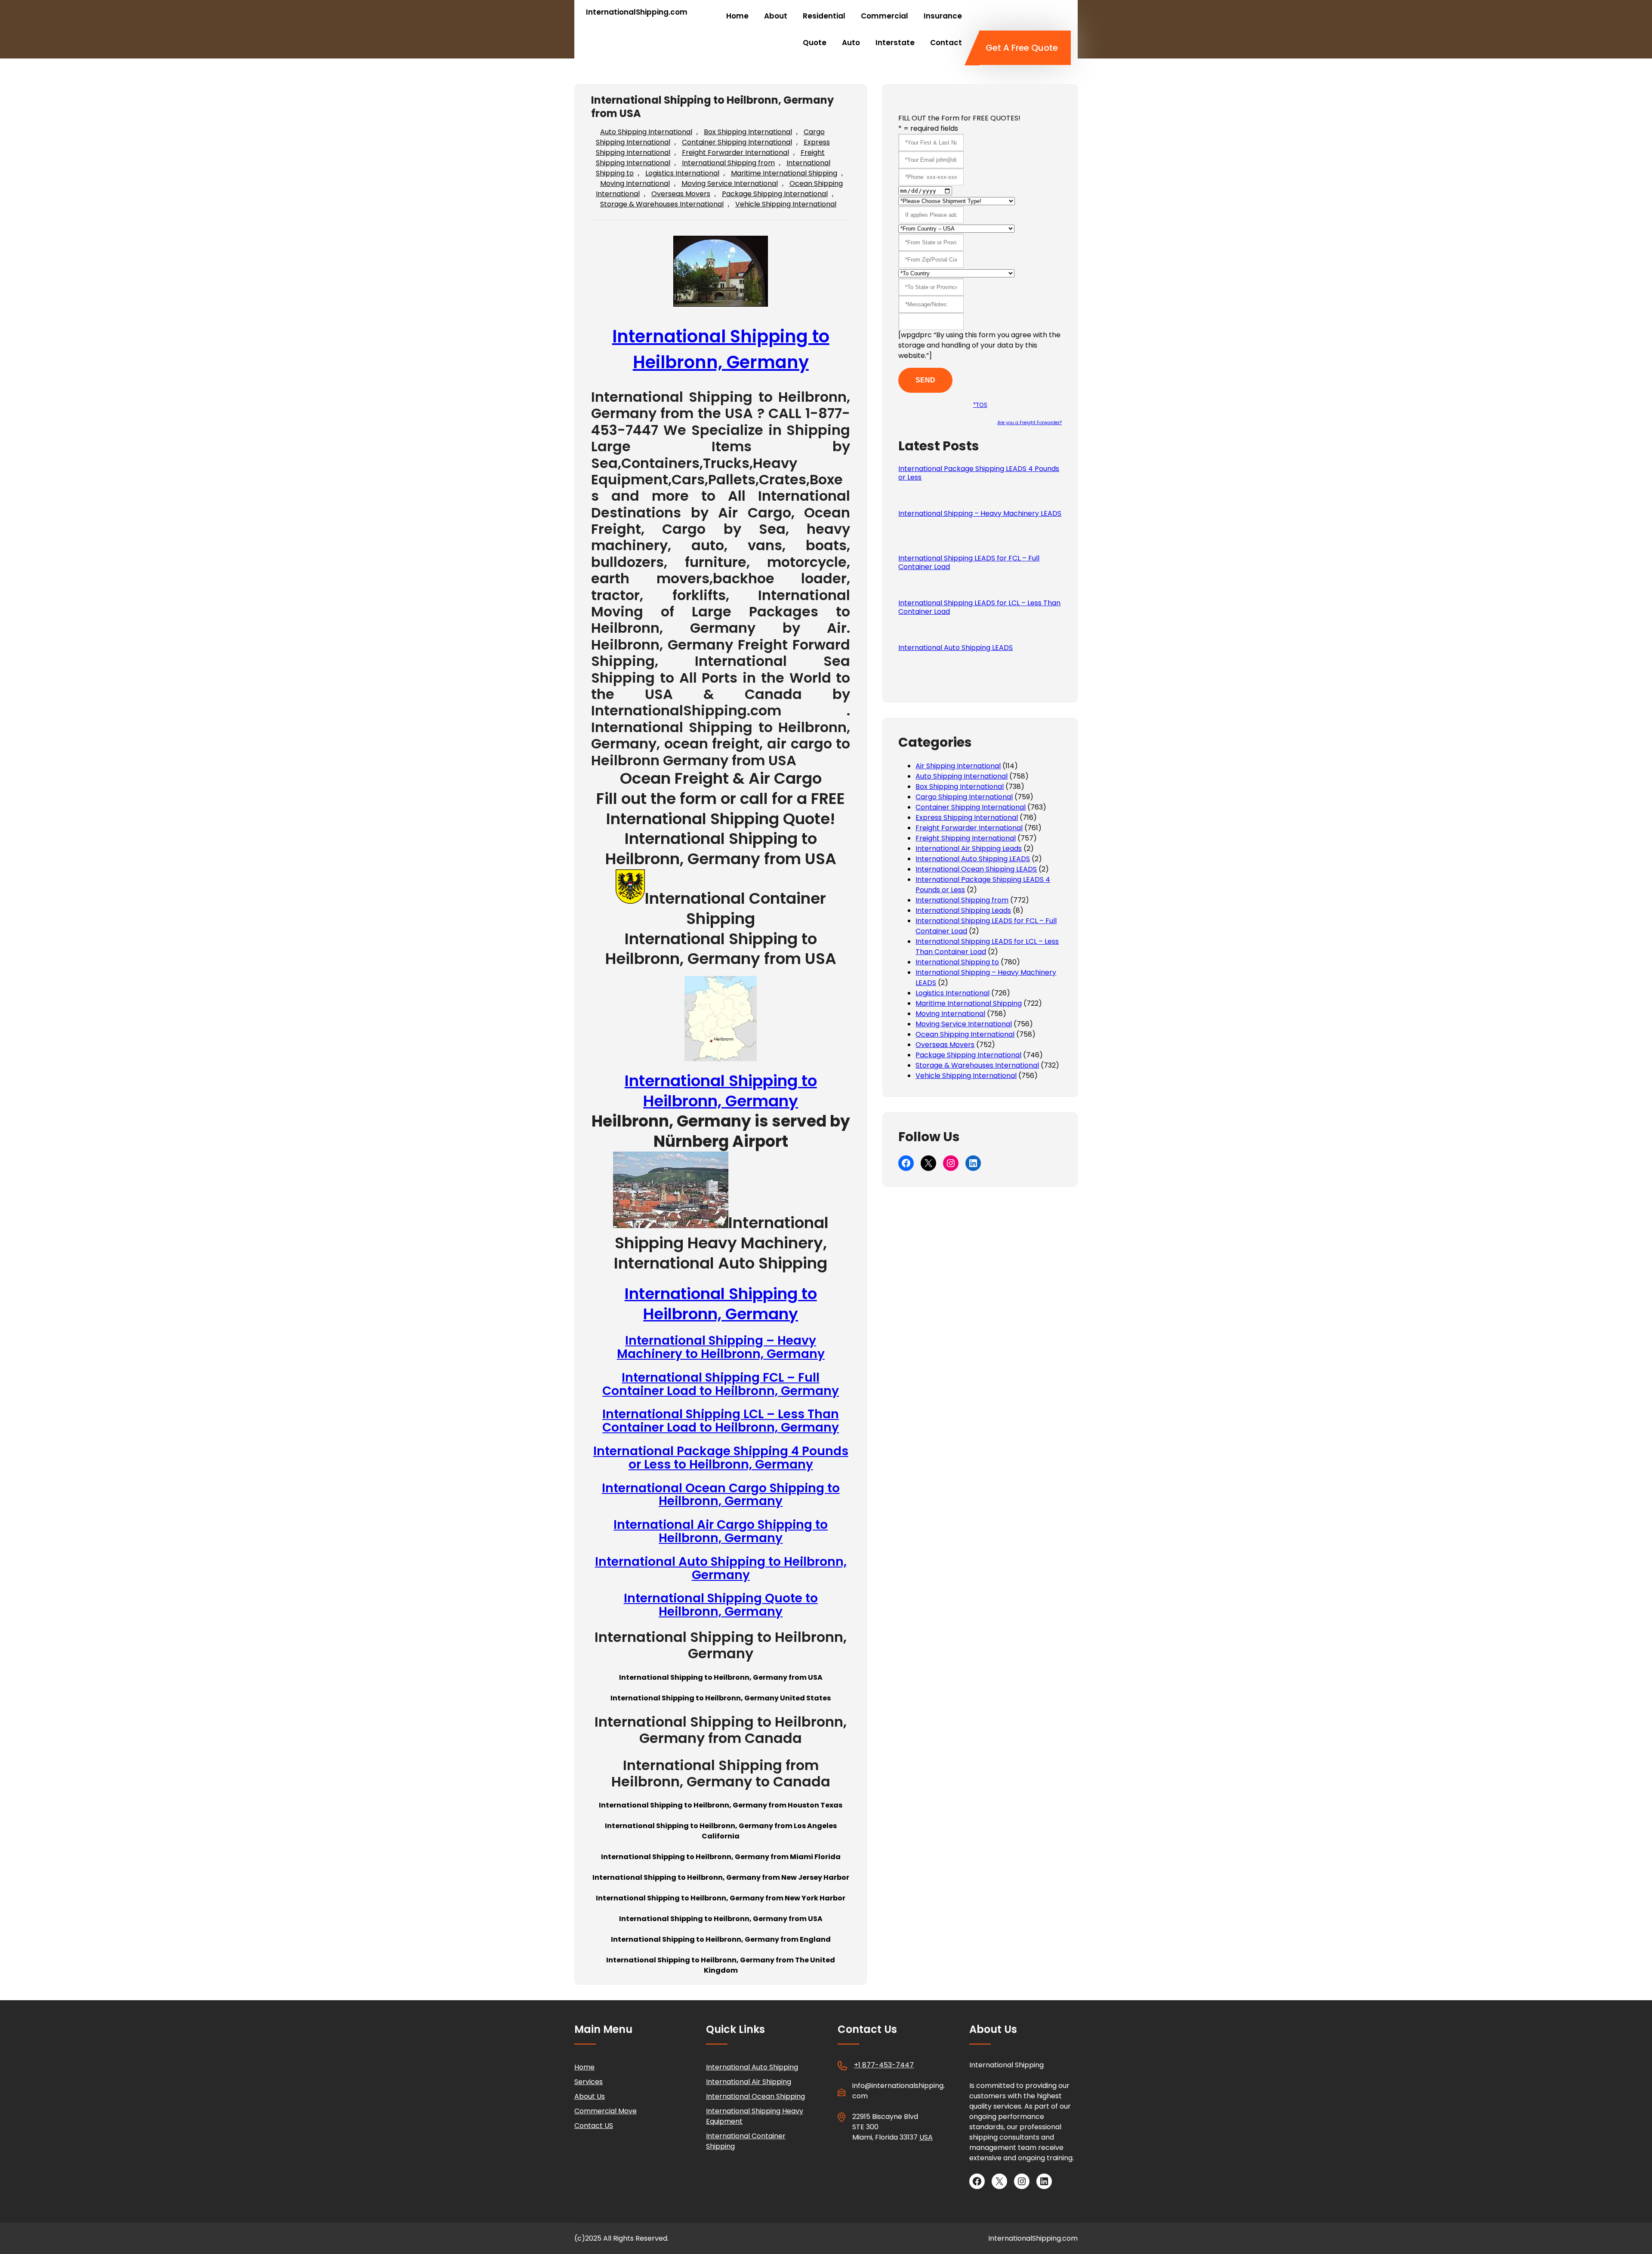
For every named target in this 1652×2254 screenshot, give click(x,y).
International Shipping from (728, 163)
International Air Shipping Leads (969, 848)
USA (926, 2137)
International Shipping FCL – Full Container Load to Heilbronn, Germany (721, 1384)
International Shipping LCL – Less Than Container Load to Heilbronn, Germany (721, 1421)
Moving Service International (730, 183)
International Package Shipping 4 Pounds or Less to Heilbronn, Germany (721, 1458)
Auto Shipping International (646, 132)
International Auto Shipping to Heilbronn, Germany (721, 1568)
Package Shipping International (775, 194)
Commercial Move (606, 2111)
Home (584, 2067)
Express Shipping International (967, 818)
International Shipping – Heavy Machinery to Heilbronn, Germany (721, 1347)
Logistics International (682, 173)
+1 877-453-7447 (884, 2065)
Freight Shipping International (966, 838)
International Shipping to (957, 962)
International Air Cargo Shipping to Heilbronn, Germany (721, 1531)
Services (589, 2082)
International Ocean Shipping (755, 2096)
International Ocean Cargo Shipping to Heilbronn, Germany (721, 1495)
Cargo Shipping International (964, 797)
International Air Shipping (749, 2082)
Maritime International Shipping (784, 173)
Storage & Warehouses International (662, 204)
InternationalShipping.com (637, 12)
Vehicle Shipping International (786, 204)
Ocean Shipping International (965, 1034)
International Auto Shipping (752, 2067)
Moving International (635, 183)
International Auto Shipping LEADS (955, 648)
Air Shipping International (958, 766)
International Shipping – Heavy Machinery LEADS (980, 514)
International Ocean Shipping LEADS (976, 869)
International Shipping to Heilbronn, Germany (721, 1091)
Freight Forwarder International (735, 152)
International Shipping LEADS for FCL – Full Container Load (969, 563)
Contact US (594, 2126)
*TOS (980, 405)
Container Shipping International (737, 142)
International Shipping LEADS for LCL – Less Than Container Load (979, 607)
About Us (590, 2096)
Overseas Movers (681, 194)
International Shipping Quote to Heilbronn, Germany (721, 1605)
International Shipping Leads (963, 910)
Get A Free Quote (1022, 48)
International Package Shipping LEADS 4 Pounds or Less (979, 473)
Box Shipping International (748, 132)
